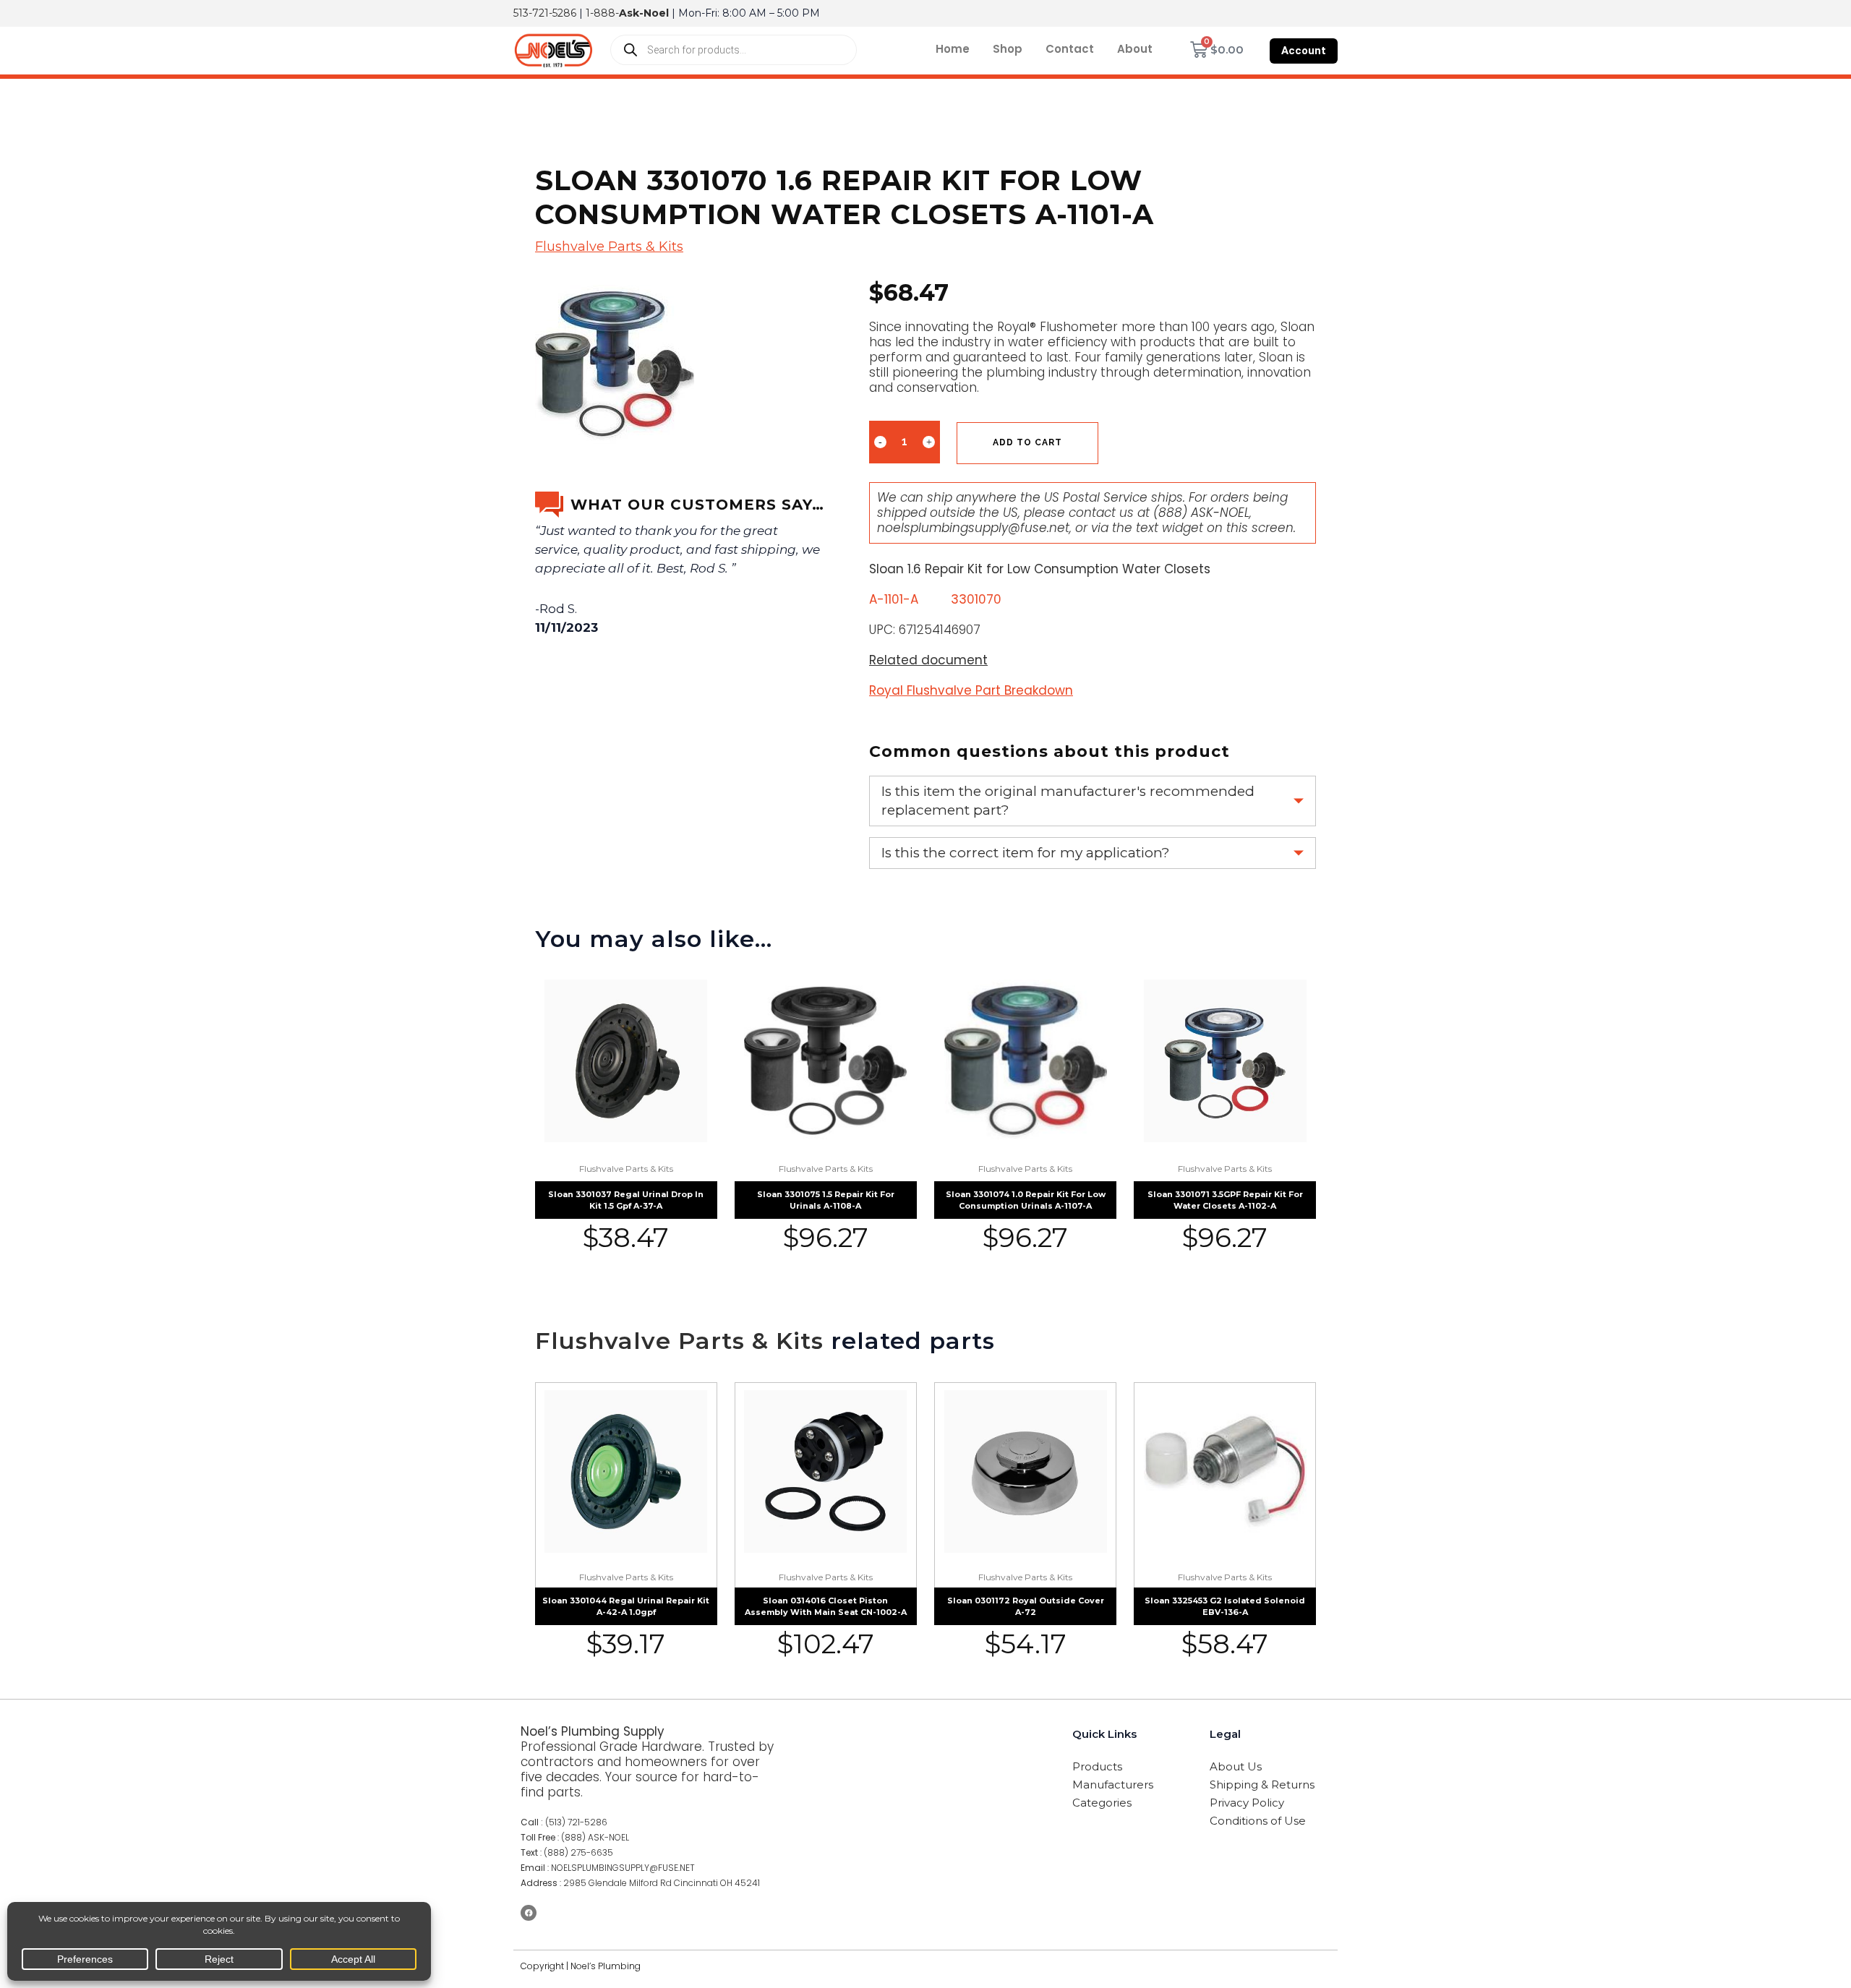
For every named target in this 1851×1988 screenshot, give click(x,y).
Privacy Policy (1247, 1803)
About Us (1236, 1766)
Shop (1008, 49)
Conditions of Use (1258, 1821)
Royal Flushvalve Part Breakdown (971, 690)
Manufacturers (1113, 1785)
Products (1097, 1766)
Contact (1070, 49)
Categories (1102, 1803)
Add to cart (1027, 442)
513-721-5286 (545, 13)
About (1135, 49)
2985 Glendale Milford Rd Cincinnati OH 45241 (662, 1883)
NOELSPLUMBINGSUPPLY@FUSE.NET (623, 1868)
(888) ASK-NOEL (1201, 513)
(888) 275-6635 (578, 1852)
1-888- (627, 13)
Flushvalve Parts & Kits (609, 247)
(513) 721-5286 (576, 1822)
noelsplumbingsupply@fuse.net (973, 528)
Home (953, 49)
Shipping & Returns (1262, 1785)
